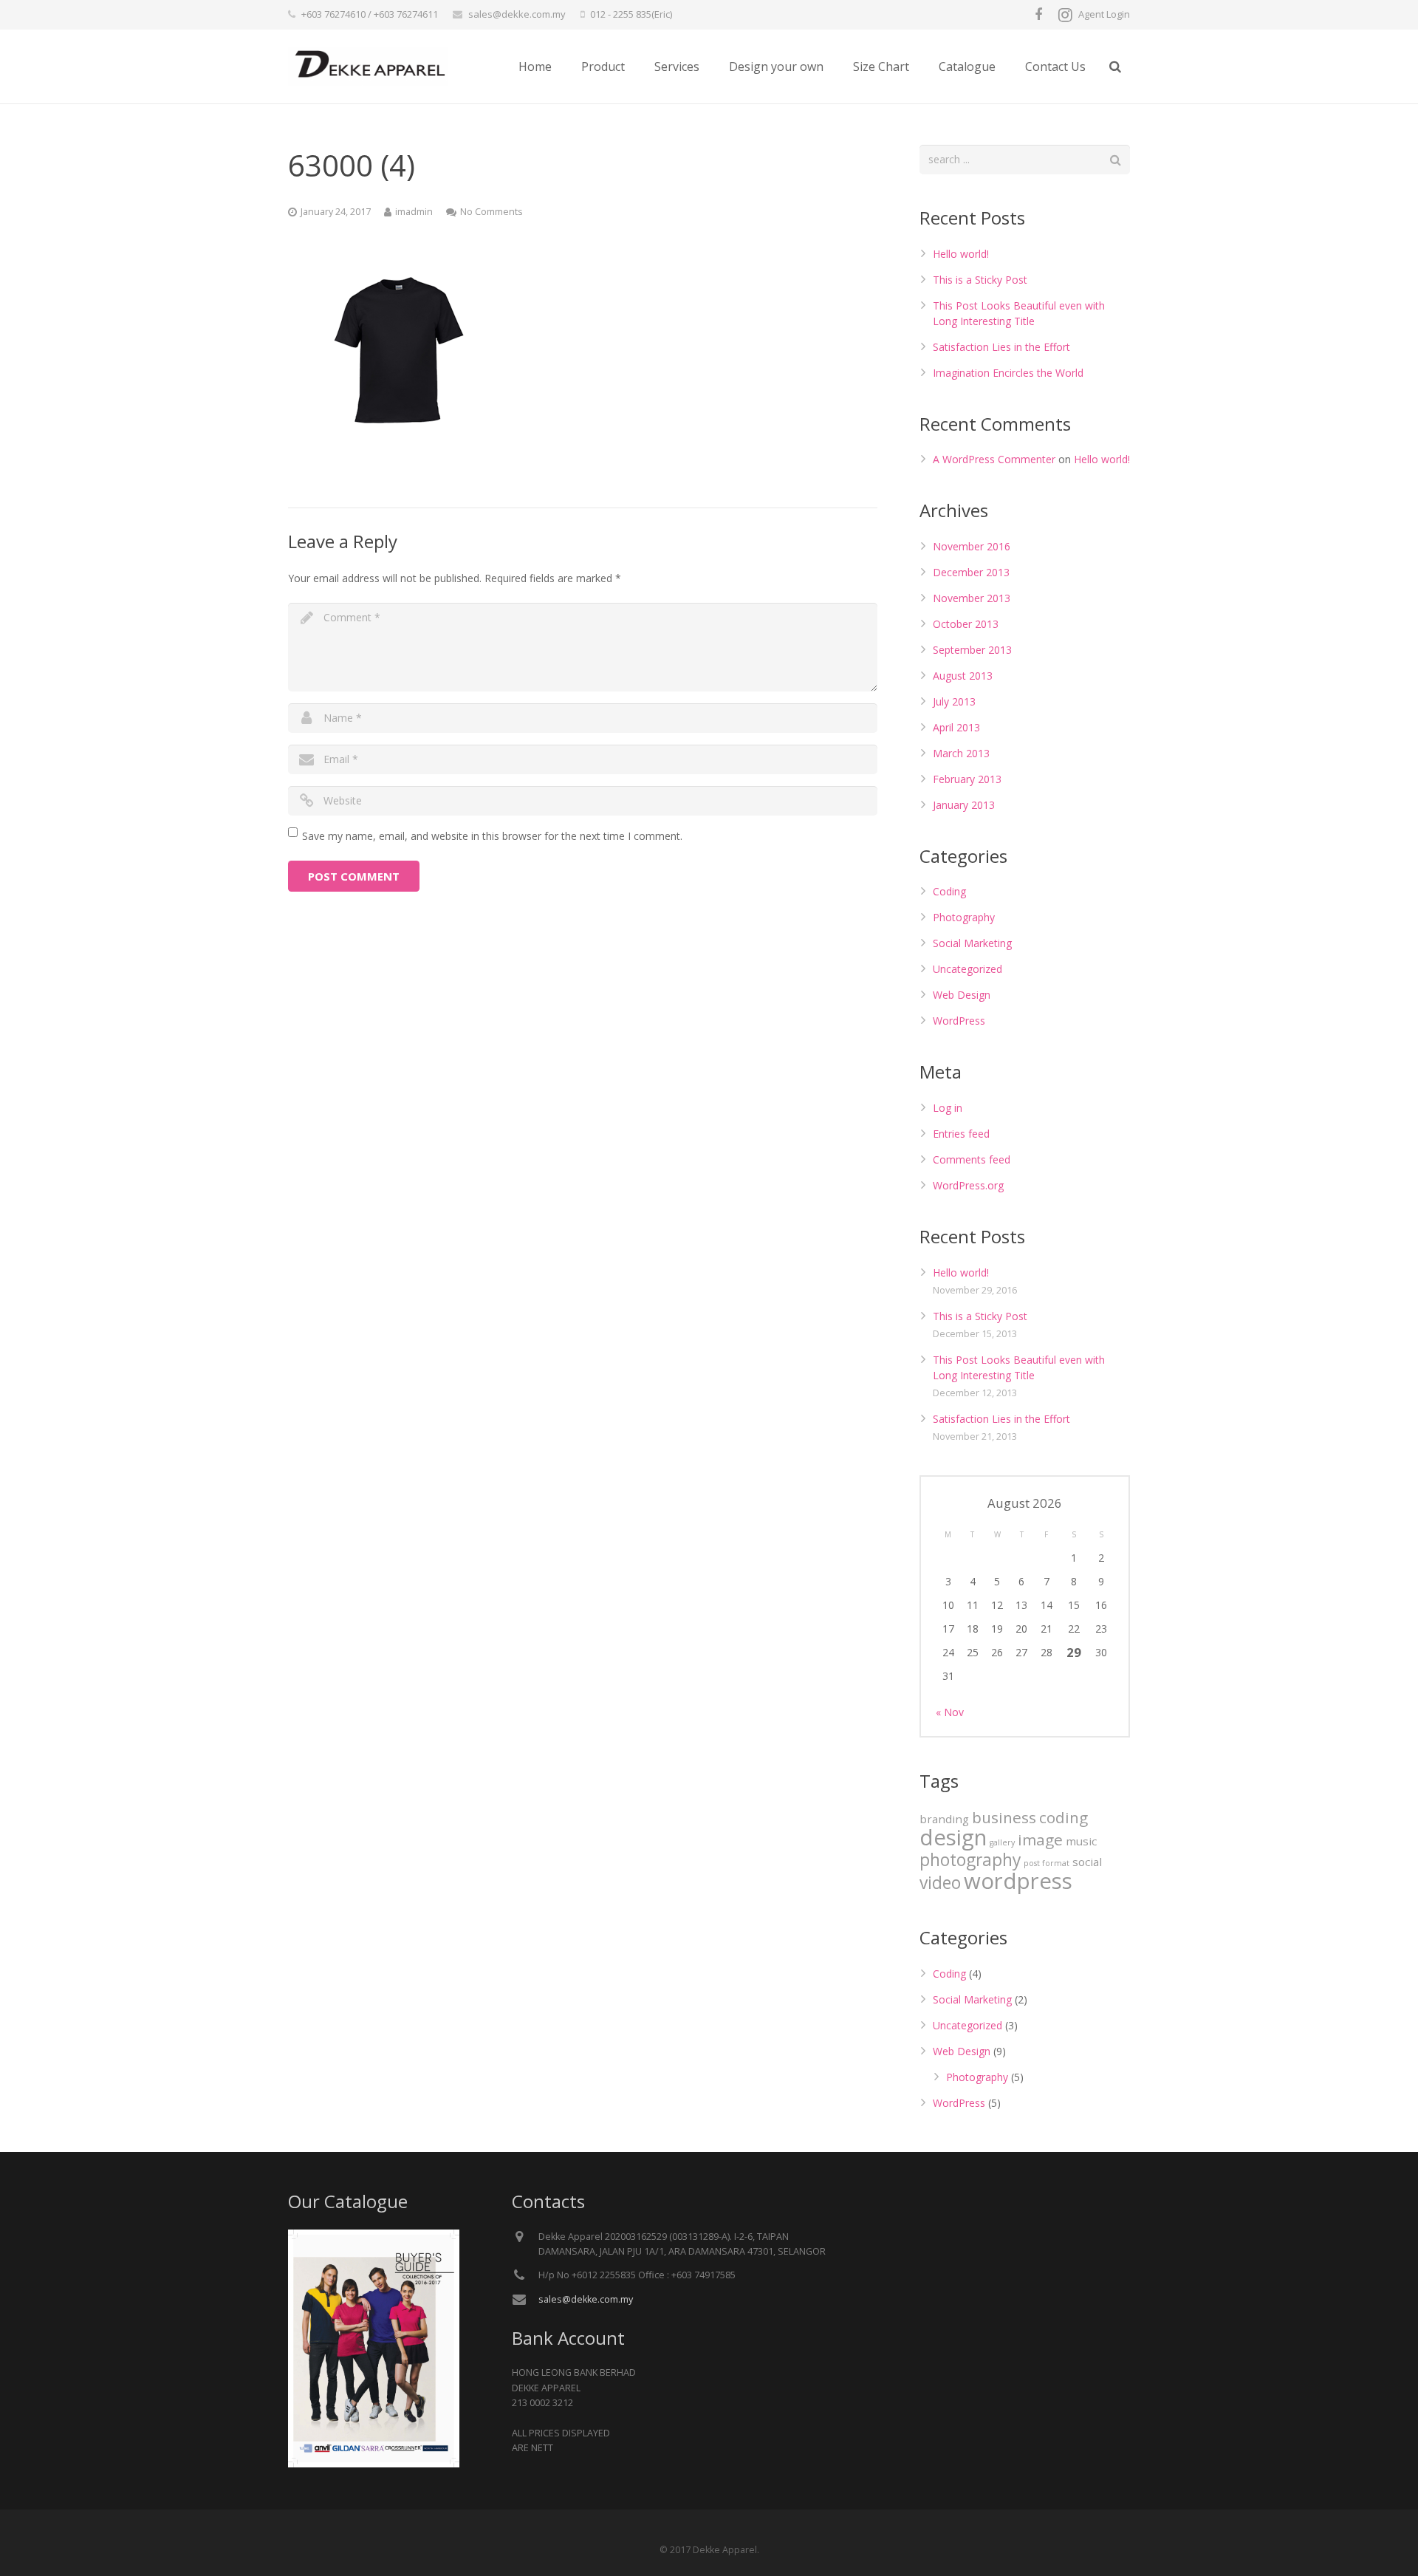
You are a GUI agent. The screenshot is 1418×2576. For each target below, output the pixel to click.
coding (1063, 1817)
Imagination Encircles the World (1008, 373)
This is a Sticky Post (980, 280)
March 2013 (961, 753)
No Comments (491, 212)
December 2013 (971, 572)
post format (1047, 1863)
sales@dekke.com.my (517, 14)
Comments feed (972, 1159)
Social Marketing (972, 943)
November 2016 (972, 546)
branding (944, 1819)
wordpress (1018, 1881)
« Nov (950, 1712)
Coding (949, 891)
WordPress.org (968, 1185)
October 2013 (966, 624)
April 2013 (956, 727)
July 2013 (954, 701)
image (1040, 1839)
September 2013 (972, 650)
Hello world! (961, 254)
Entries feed (961, 1134)
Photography (964, 917)
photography (970, 1860)
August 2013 (963, 676)
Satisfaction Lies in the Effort (1001, 347)
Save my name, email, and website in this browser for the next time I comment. (492, 836)
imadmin (414, 212)
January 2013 (964, 805)
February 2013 (967, 779)
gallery (1002, 1842)
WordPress (959, 1021)
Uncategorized (967, 969)
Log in (948, 1108)
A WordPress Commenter (994, 459)
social (1087, 1862)
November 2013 (972, 598)
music (1081, 1841)
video (940, 1883)
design (953, 1837)
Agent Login (1104, 14)
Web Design (962, 995)
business (1004, 1817)
